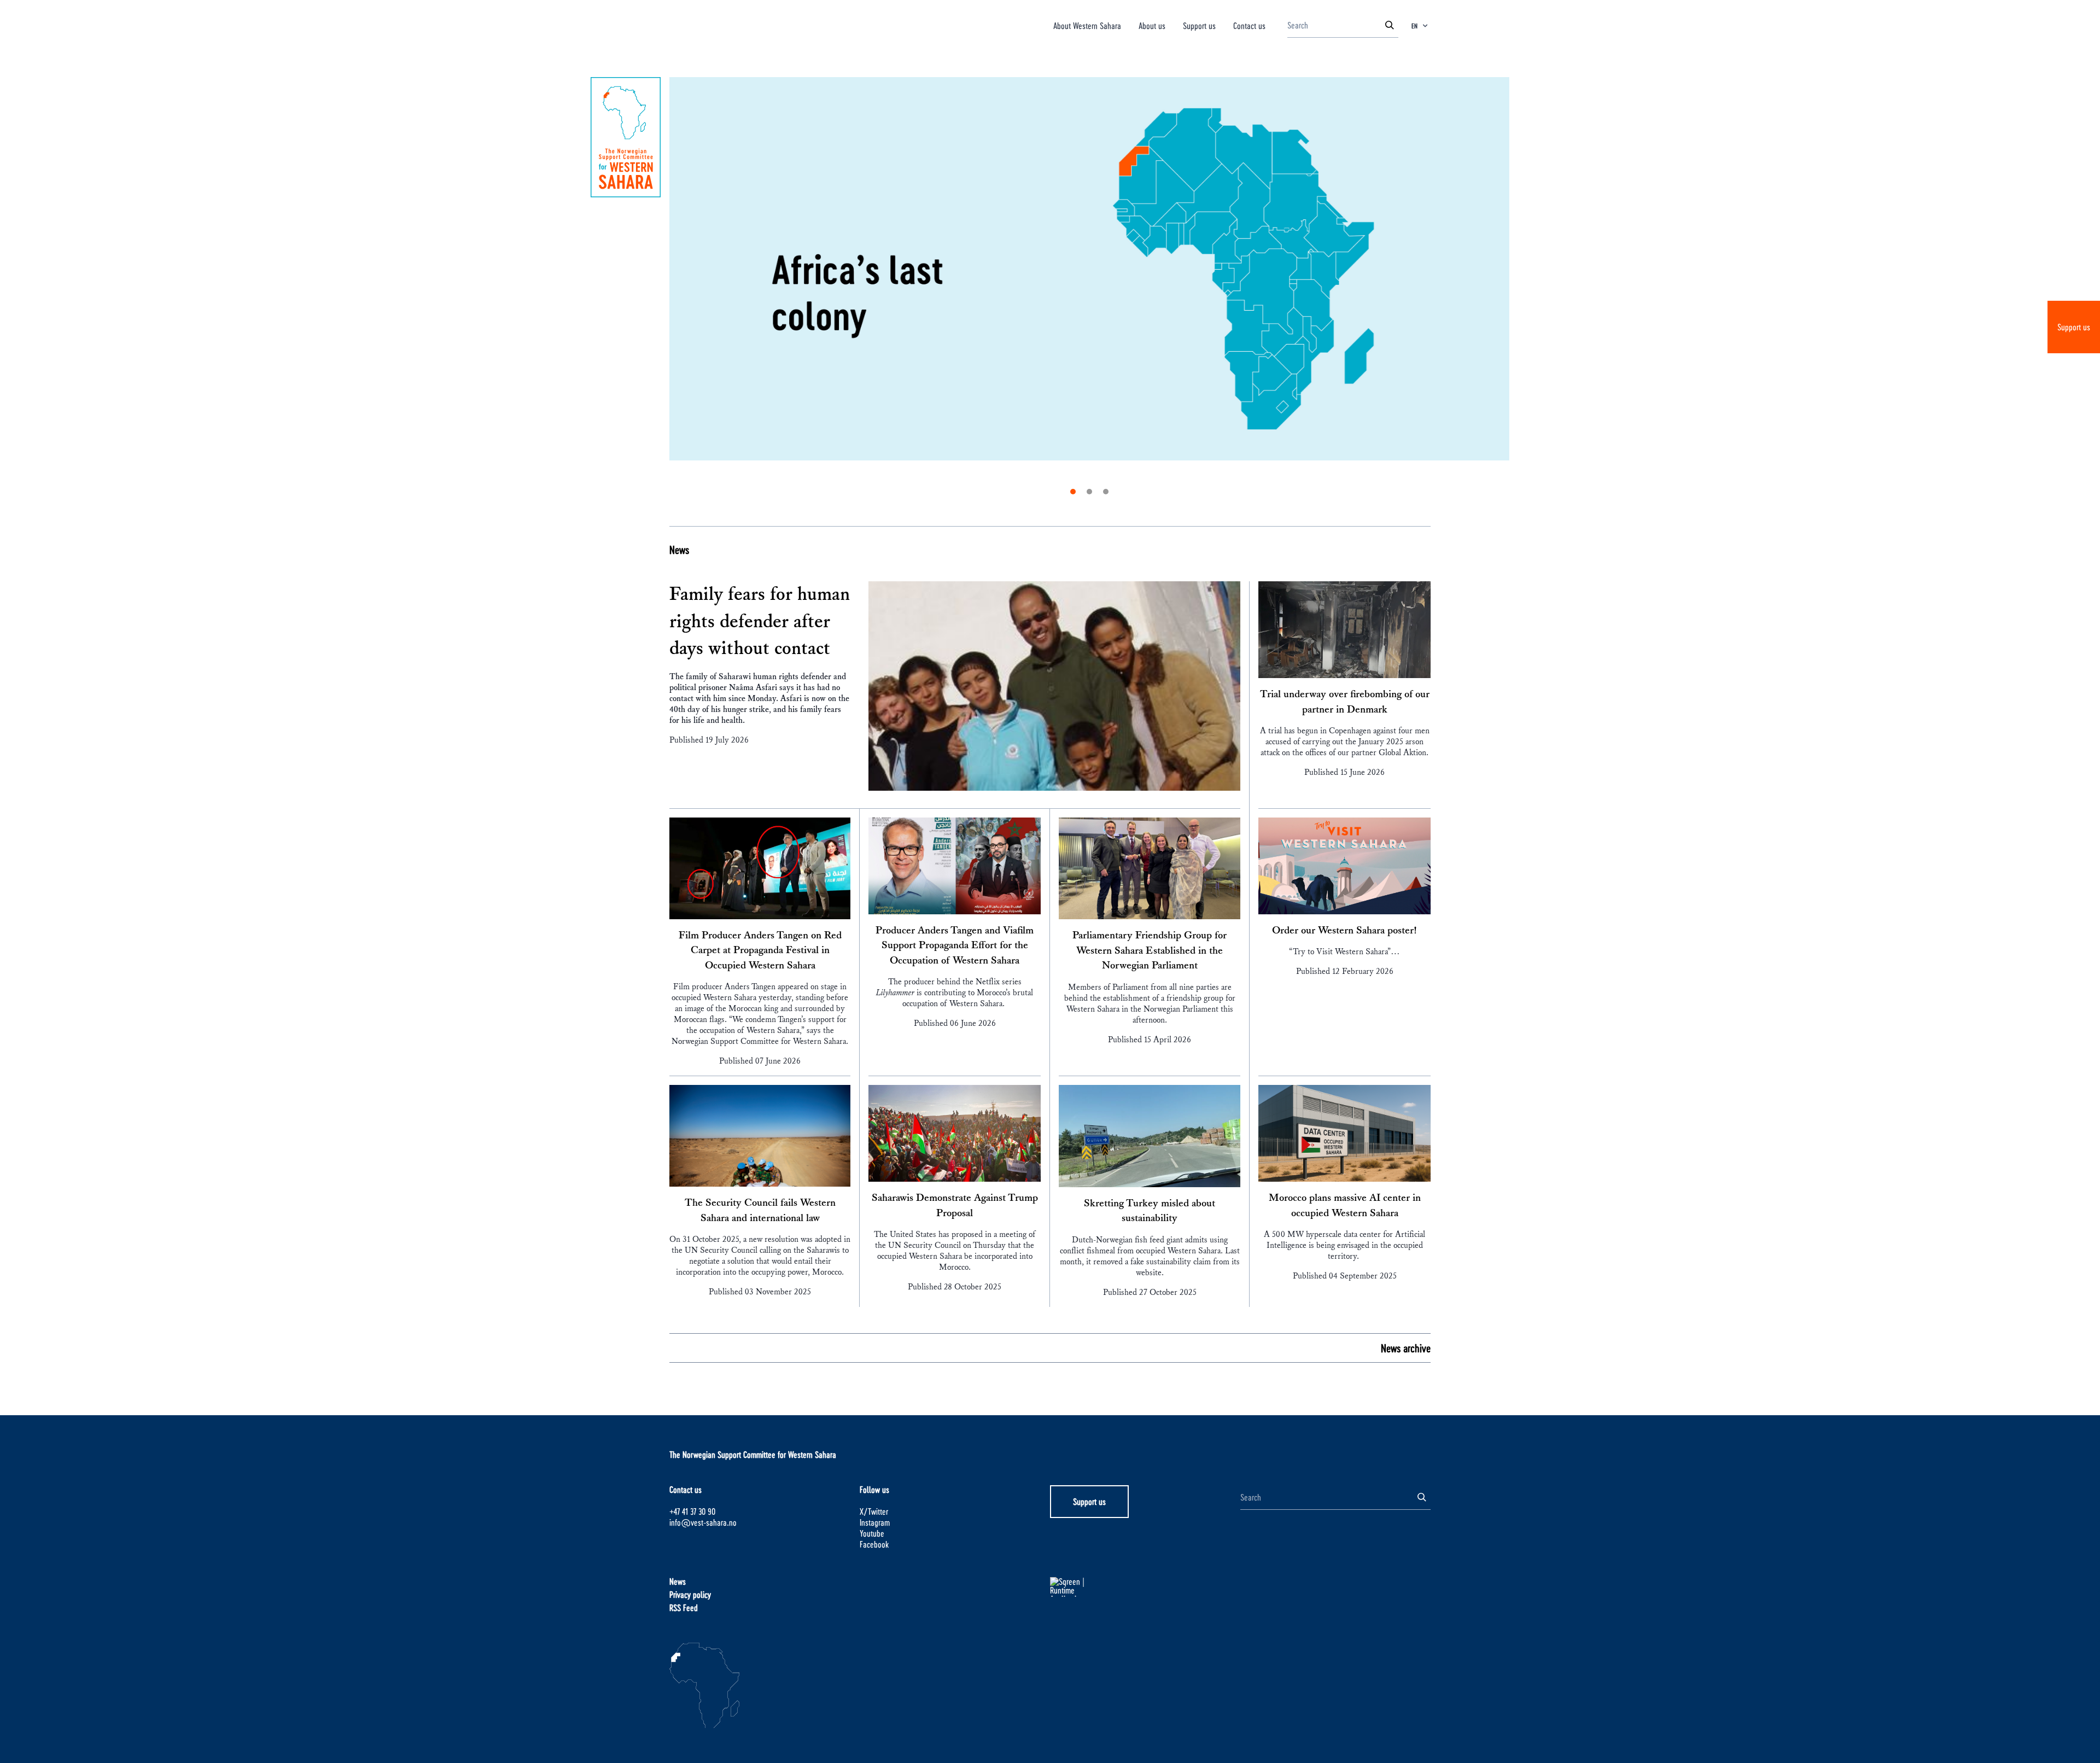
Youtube (872, 1533)
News (679, 550)
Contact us (1249, 25)
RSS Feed (684, 1607)
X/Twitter (874, 1511)
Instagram (875, 1522)
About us (1152, 25)
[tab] (1073, 492)
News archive (1406, 1348)
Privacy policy (690, 1594)
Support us (2074, 327)
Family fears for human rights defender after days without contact (760, 621)
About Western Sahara (1087, 25)
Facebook (874, 1544)
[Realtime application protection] (1145, 1587)
